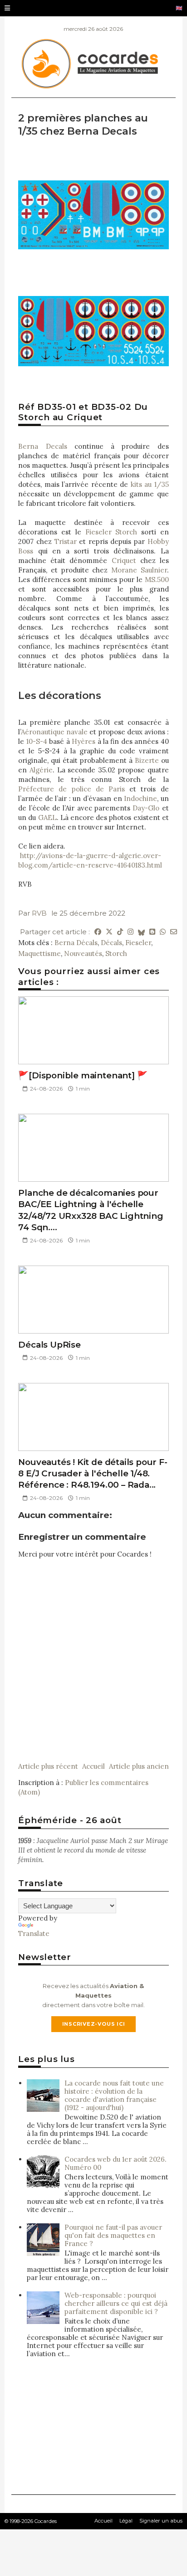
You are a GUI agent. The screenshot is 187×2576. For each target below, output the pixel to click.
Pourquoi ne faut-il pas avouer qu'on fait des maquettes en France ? (113, 2235)
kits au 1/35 (150, 484)
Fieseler (138, 943)
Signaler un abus (161, 2521)
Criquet (124, 560)
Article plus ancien (139, 1766)
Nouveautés (83, 953)
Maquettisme (39, 953)
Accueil (93, 1766)
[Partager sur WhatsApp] (163, 932)
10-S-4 (37, 741)
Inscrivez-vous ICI (94, 2024)
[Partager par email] (174, 932)
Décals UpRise (49, 1345)
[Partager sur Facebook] (98, 932)
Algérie (41, 770)
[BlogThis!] (152, 932)
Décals (111, 943)
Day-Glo (146, 808)
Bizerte (147, 760)
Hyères (84, 741)
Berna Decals (42, 446)
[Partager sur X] (109, 932)
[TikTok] (120, 932)
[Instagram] (130, 932)
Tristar (66, 541)
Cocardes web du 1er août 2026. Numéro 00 (116, 2163)
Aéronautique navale (54, 732)
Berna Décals (76, 943)
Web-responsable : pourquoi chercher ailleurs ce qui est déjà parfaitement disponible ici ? (116, 2303)
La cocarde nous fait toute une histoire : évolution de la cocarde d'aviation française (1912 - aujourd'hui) (114, 2095)
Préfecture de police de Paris (71, 789)
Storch (116, 953)
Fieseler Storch (111, 532)
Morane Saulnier (139, 570)
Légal (126, 2521)
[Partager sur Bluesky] (141, 932)
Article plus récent (48, 1766)
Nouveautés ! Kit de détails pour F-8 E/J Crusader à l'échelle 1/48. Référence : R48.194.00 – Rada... (93, 1474)
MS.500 (157, 580)
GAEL (47, 817)
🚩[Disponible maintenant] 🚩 (83, 1075)
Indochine (140, 798)
